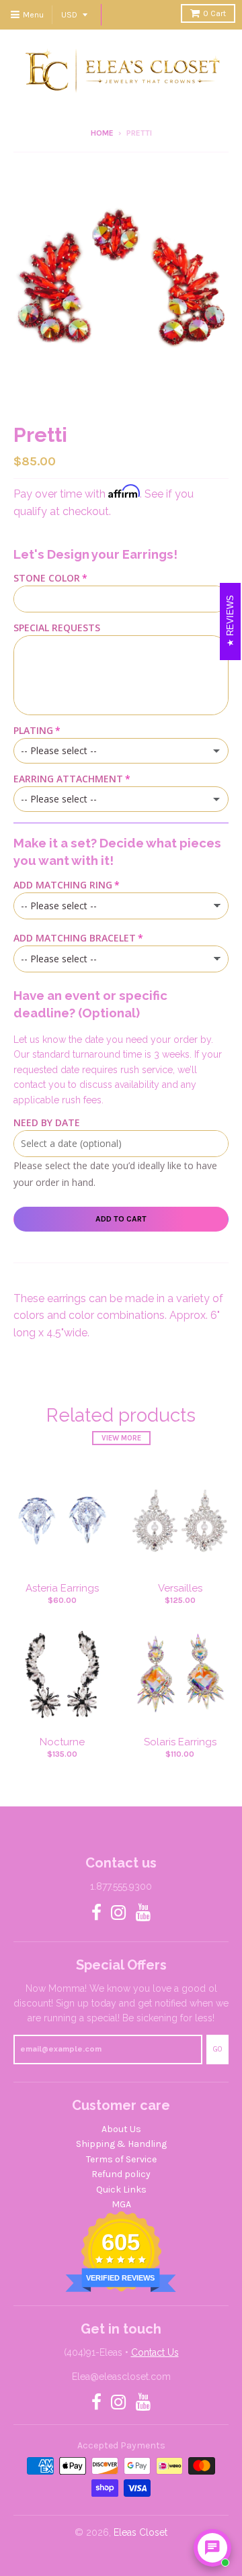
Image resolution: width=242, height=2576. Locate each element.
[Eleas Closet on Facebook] (96, 1914)
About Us (121, 2129)
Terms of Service (121, 2159)
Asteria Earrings (62, 1588)
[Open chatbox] (212, 2548)
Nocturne (62, 1742)
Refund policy (121, 2174)
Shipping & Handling (121, 2144)
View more (121, 1438)
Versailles (180, 1588)
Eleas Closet (140, 2532)
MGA (121, 2204)
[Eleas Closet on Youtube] (144, 1914)
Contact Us (155, 2352)
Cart (214, 13)
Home (102, 133)
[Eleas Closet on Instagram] (119, 1914)
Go (217, 2049)
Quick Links (121, 2190)
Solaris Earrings (180, 1742)
